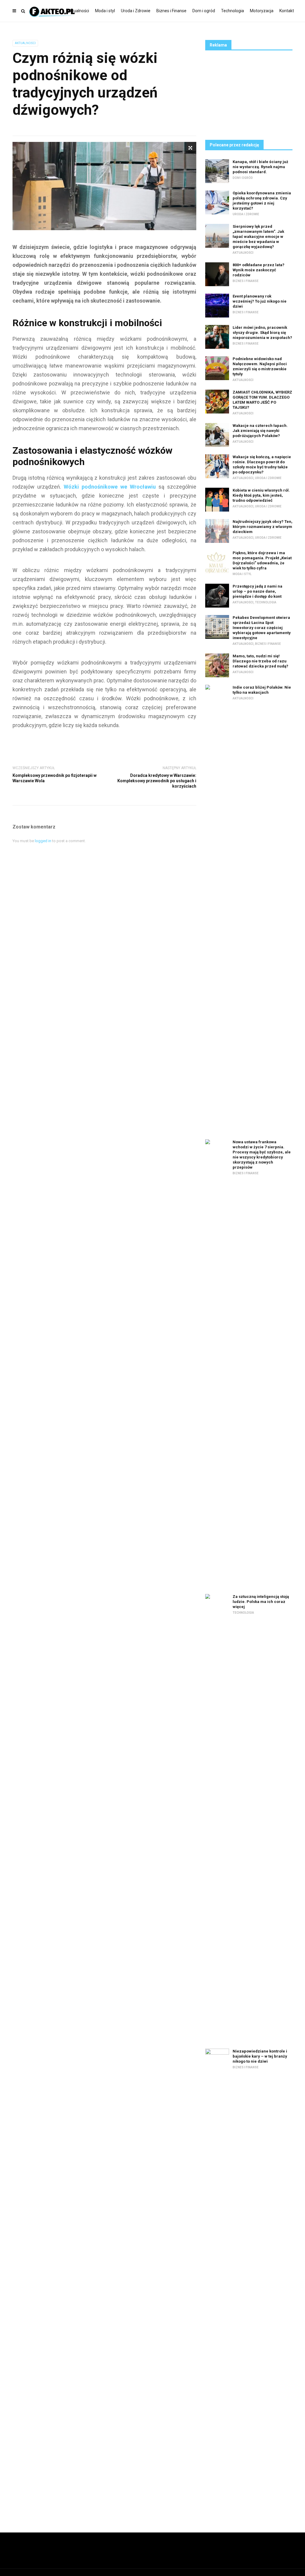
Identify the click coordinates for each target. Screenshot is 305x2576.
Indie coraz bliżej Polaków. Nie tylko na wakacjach (262, 690)
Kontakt (287, 11)
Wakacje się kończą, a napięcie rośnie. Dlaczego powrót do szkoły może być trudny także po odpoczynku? (262, 464)
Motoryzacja (262, 11)
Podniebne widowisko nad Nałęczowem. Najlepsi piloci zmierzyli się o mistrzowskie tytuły (260, 366)
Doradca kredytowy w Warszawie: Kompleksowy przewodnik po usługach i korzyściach (157, 781)
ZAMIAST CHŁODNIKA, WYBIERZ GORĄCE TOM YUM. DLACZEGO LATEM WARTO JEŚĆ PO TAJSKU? (262, 400)
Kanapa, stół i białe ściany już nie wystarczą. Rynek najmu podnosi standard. (260, 167)
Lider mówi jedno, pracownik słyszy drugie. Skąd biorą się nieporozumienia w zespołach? (262, 333)
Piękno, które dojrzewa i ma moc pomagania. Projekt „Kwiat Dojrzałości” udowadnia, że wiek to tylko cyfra (262, 560)
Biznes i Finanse (171, 11)
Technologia (232, 11)
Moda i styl (105, 11)
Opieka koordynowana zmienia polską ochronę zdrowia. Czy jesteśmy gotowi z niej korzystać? (262, 201)
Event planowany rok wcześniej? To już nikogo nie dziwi (260, 301)
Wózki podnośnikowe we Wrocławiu (110, 487)
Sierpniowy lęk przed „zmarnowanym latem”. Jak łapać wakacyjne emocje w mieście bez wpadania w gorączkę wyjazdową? (258, 237)
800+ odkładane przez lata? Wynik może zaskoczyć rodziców (259, 270)
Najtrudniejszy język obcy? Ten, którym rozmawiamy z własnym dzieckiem (263, 527)
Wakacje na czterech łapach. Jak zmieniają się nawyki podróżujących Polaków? (260, 431)
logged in (43, 841)
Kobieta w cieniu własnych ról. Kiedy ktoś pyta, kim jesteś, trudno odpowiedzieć (261, 495)
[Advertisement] (249, 94)
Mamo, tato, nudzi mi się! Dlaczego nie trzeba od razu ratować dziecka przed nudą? (260, 661)
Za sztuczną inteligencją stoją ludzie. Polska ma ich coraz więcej (261, 1602)
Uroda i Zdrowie (136, 11)
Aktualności (78, 11)
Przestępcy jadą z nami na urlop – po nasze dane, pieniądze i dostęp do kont (257, 591)
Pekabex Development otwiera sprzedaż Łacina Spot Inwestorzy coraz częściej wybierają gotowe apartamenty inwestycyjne (262, 628)
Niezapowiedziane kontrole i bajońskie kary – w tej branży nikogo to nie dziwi (260, 2056)
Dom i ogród (204, 11)
